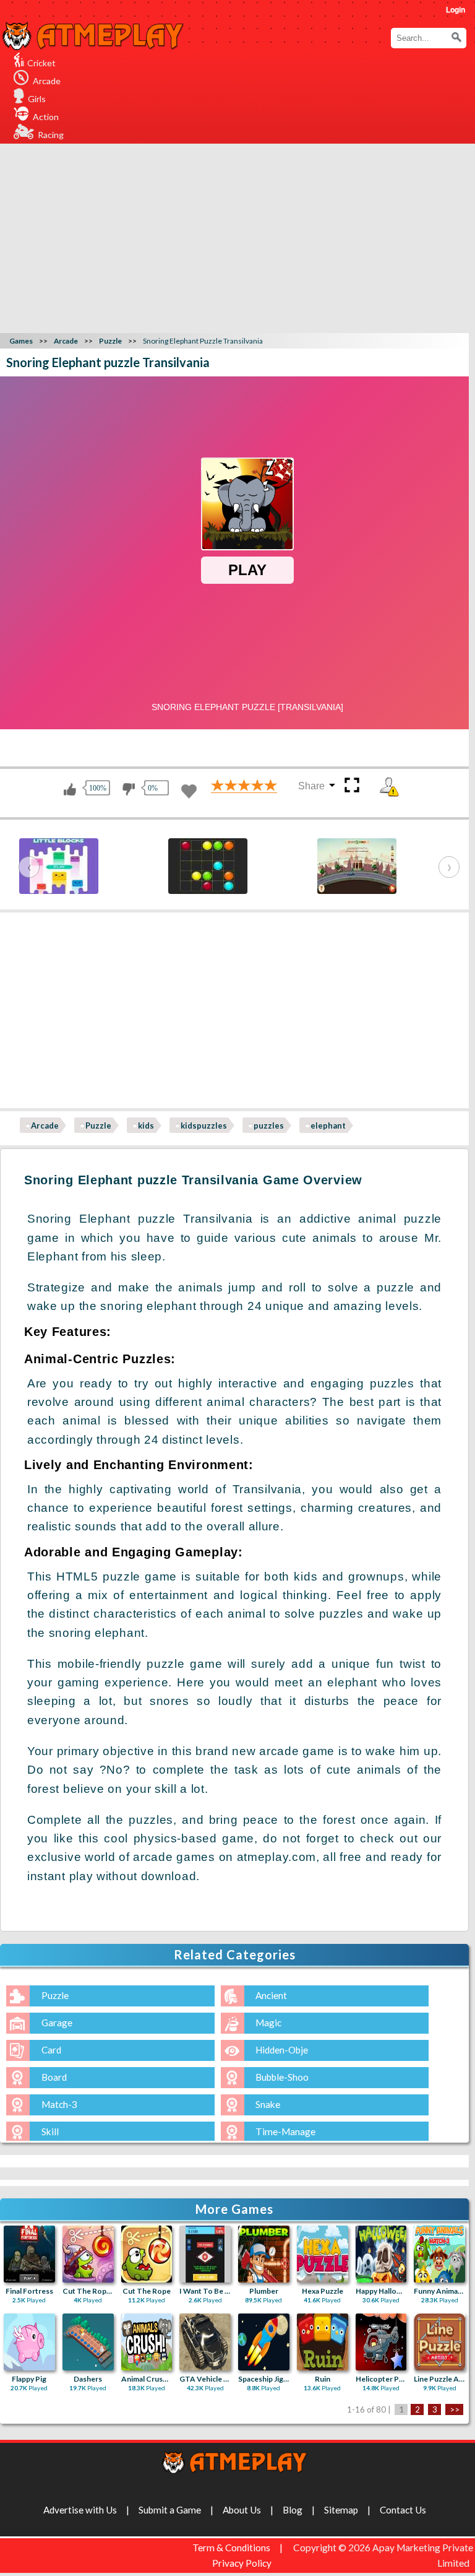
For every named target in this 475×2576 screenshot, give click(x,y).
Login (456, 10)
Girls (37, 99)
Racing (51, 135)
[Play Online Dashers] (88, 2342)
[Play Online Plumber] (264, 2254)
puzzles (269, 1125)
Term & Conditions (231, 2548)
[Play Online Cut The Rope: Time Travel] (88, 2254)
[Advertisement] (239, 217)
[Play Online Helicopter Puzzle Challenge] (381, 2342)
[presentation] (29, 867)
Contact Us (403, 2510)
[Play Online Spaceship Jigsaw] (264, 2342)
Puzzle (98, 1125)
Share (311, 786)
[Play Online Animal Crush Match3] (147, 2342)
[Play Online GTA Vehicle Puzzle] (205, 2342)
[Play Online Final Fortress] (29, 2254)
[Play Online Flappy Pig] (29, 2342)
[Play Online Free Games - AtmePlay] (93, 29)
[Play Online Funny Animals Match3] (439, 2254)
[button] (456, 37)
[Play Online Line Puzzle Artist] (439, 2342)
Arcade (47, 81)
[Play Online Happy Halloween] (381, 2254)
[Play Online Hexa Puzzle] (323, 2254)
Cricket (41, 63)
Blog (293, 2510)
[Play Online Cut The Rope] (147, 2254)
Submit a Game (170, 2510)
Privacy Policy (242, 2563)
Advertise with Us (80, 2510)
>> (455, 2409)
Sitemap (341, 2510)
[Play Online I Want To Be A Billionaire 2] (205, 2254)
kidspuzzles (204, 1125)
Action (46, 117)
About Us (242, 2510)
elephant (328, 1125)
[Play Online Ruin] (323, 2342)
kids (146, 1125)
